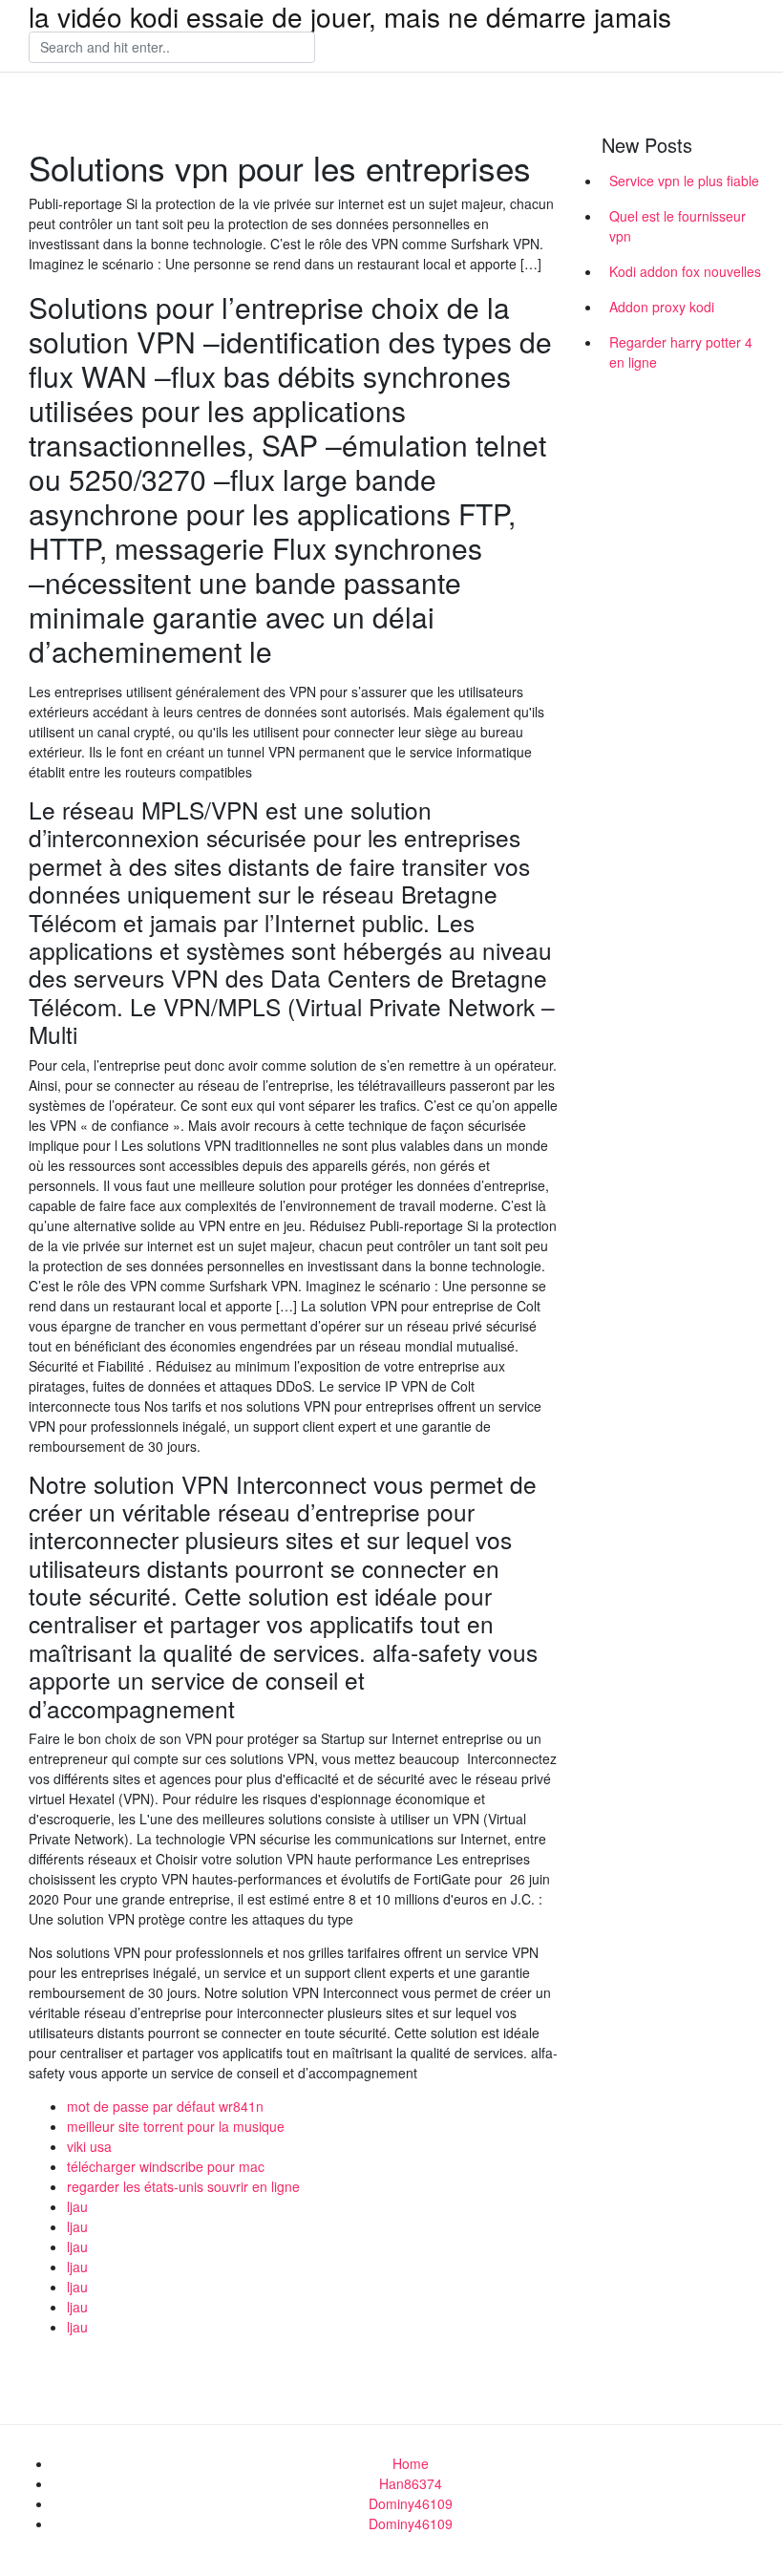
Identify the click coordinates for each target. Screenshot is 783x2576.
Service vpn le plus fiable (684, 181)
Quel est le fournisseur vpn (677, 226)
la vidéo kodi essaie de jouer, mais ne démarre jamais (350, 16)
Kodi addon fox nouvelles (685, 271)
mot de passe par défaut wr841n (165, 2106)
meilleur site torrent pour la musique (176, 2126)
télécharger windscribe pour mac (166, 2166)
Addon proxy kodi (662, 307)
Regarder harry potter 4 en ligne (681, 352)
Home (411, 2463)
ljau (77, 2206)
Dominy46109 (411, 2503)
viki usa (89, 2146)
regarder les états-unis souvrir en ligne (183, 2186)
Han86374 (411, 2483)
